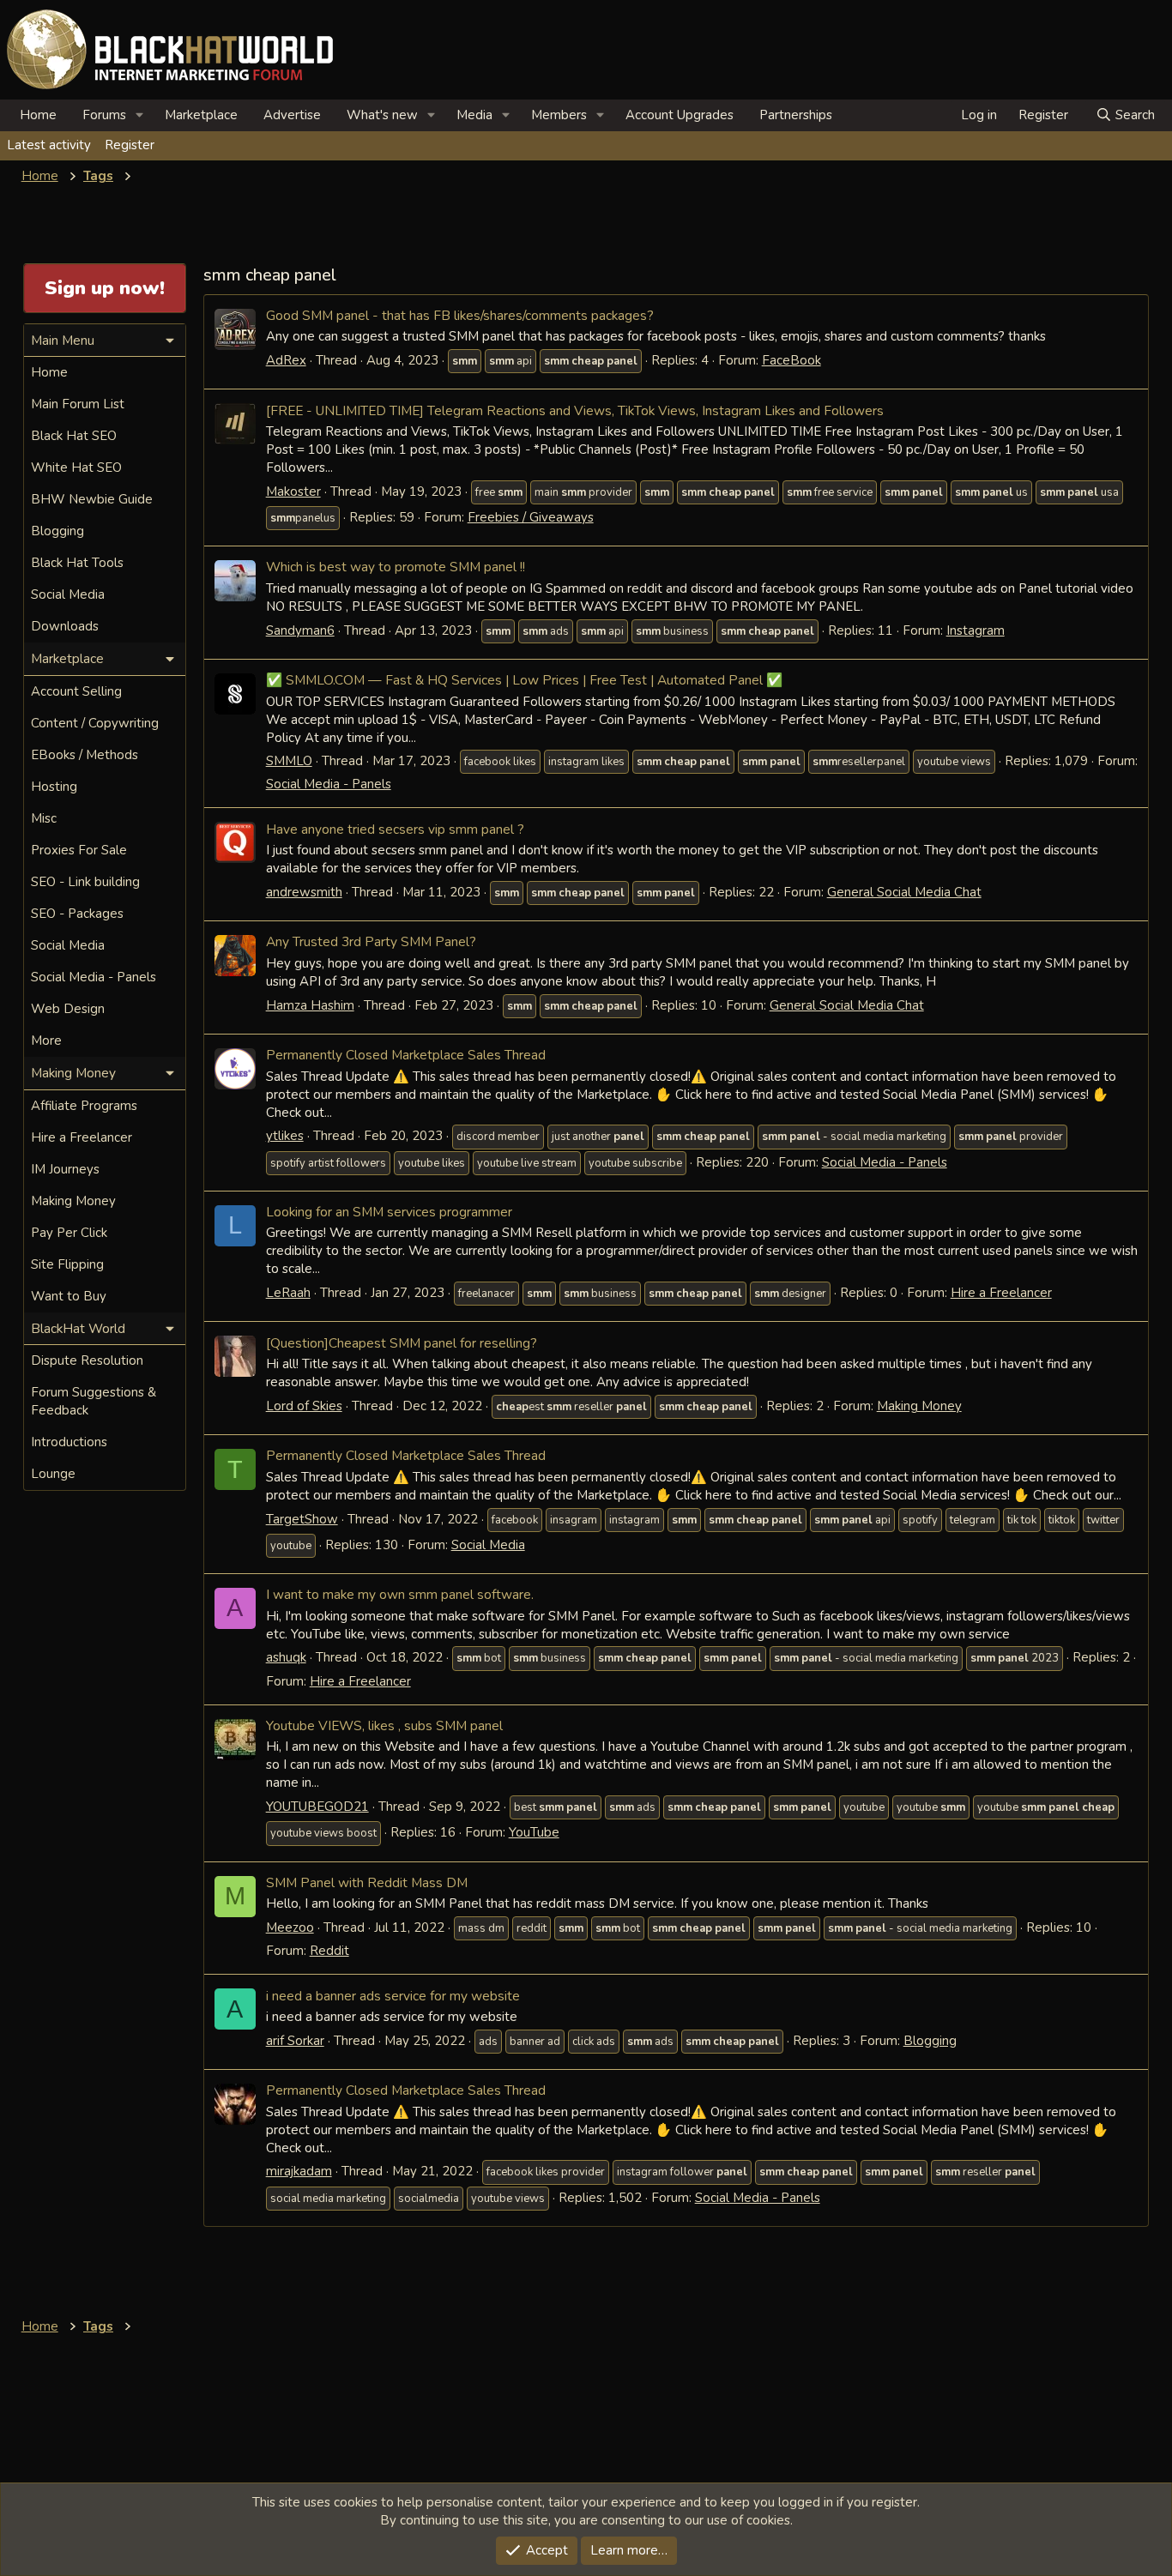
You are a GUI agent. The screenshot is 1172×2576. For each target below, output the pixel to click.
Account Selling (76, 691)
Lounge (53, 1474)
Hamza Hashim (310, 1005)
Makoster (293, 492)
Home (38, 115)
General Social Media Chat (904, 892)
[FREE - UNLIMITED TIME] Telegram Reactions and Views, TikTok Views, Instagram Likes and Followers (575, 410)
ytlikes (285, 1136)
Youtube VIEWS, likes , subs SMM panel (384, 1725)
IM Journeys (65, 1169)
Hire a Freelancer (1001, 1293)
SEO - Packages (77, 914)
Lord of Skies (304, 1406)
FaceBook (791, 360)
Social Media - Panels (329, 784)
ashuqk (286, 1657)
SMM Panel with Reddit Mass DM (367, 1882)
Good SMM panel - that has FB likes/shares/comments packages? (460, 315)
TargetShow (302, 1519)
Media (474, 115)
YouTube (534, 1832)
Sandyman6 (300, 630)
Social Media (488, 1545)
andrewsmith (304, 892)
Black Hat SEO (74, 436)
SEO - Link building (85, 882)
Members (559, 115)
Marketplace (201, 115)
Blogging (930, 2041)
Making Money (919, 1406)
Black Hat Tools (77, 563)
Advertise (292, 115)
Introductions (69, 1442)
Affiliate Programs (84, 1106)
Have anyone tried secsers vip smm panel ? (395, 829)
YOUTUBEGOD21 (317, 1807)
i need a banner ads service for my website (393, 1996)
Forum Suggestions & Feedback (94, 1401)
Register (130, 145)
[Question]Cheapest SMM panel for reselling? (402, 1343)
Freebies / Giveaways (531, 517)
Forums (104, 115)
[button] (140, 115)
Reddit (329, 1951)
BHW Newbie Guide (92, 499)
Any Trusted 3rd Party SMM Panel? (371, 941)
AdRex (286, 360)
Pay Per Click (69, 1233)
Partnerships (796, 115)
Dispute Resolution (87, 1360)
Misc (44, 818)
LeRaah (288, 1293)
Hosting (54, 787)
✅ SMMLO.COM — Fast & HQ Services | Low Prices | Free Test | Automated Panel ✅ (524, 680)
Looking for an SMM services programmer (389, 1212)
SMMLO (289, 761)
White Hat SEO (76, 468)
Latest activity (49, 145)
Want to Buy (69, 1296)
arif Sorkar (295, 2041)
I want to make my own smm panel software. (400, 1594)
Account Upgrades (680, 115)
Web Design (68, 1009)
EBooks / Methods (85, 755)
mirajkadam (299, 2171)
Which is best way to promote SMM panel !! (396, 567)
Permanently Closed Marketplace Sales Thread (406, 1055)
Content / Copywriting (95, 723)
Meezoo (290, 1927)
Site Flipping (67, 1264)
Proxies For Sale (79, 850)
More (46, 1041)
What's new (382, 115)
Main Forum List (78, 404)
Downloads (65, 626)
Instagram (976, 630)
